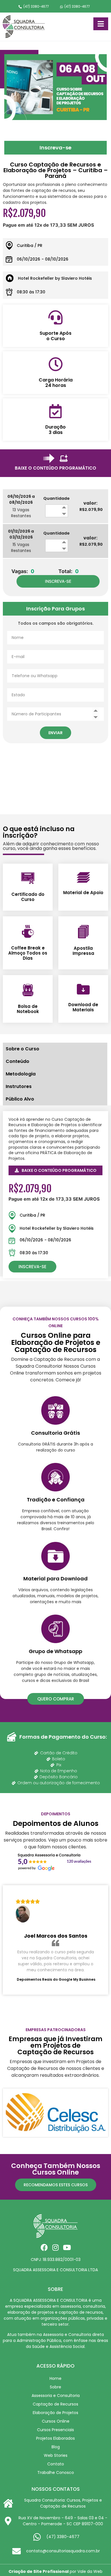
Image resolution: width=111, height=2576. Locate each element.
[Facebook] (44, 2247)
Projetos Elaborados (55, 2438)
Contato (56, 2464)
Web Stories (56, 2455)
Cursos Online (56, 2421)
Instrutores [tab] (19, 1086)
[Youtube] (67, 2247)
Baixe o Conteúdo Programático (55, 468)
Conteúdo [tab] (18, 1061)
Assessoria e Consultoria (56, 2396)
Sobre (55, 2387)
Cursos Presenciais (55, 2430)
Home (55, 2378)
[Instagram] (56, 2247)
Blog (56, 2447)
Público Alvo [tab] (20, 1099)
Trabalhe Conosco (56, 2473)
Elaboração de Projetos (55, 2413)
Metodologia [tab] (21, 1074)
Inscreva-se (55, 148)
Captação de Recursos (55, 2404)
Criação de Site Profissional (39, 2571)
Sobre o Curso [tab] (22, 1049)
